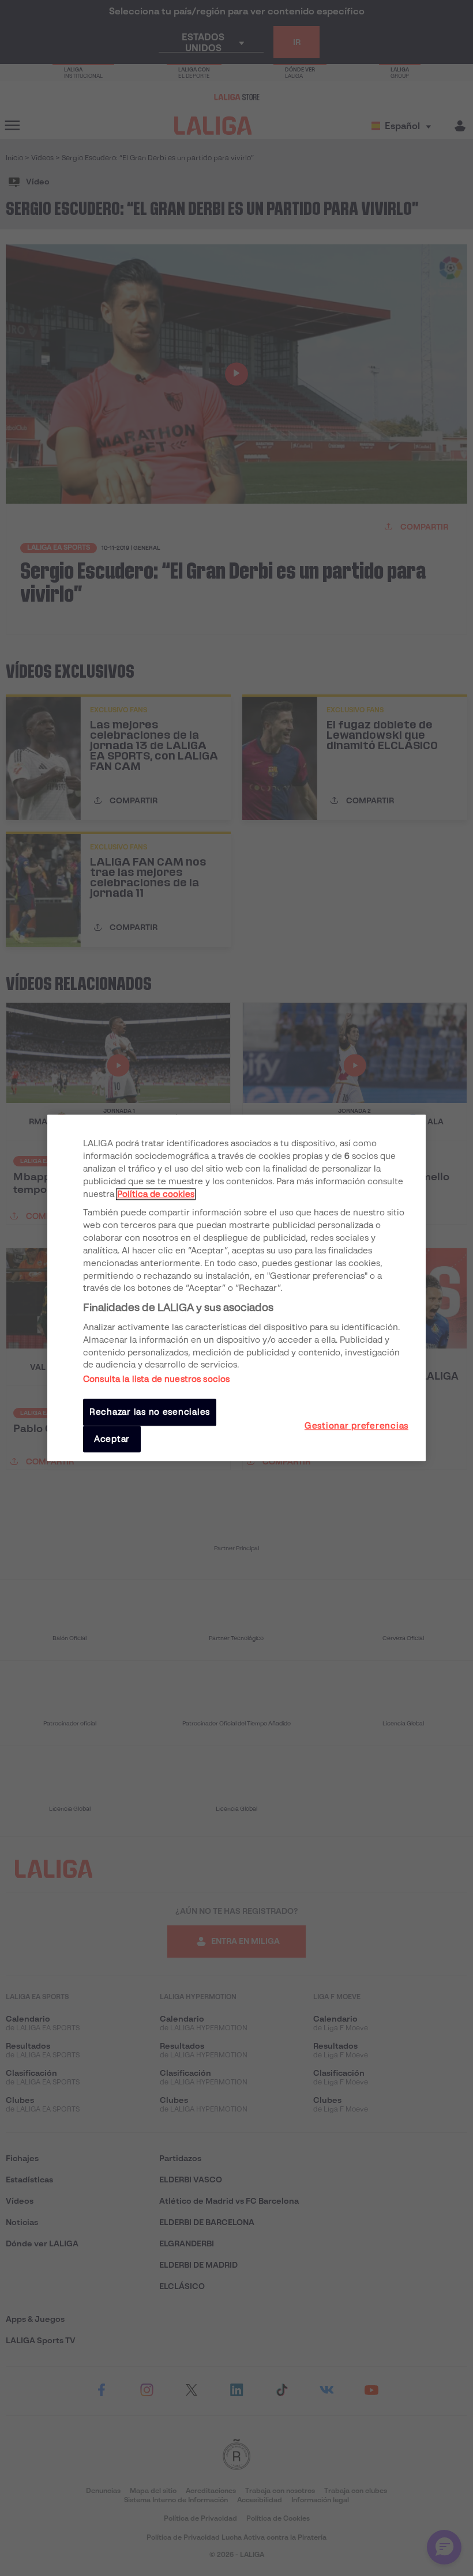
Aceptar (112, 1439)
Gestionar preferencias (356, 1426)
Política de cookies (156, 1194)
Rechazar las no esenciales (150, 1412)
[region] (236, 1288)
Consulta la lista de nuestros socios (156, 1380)
